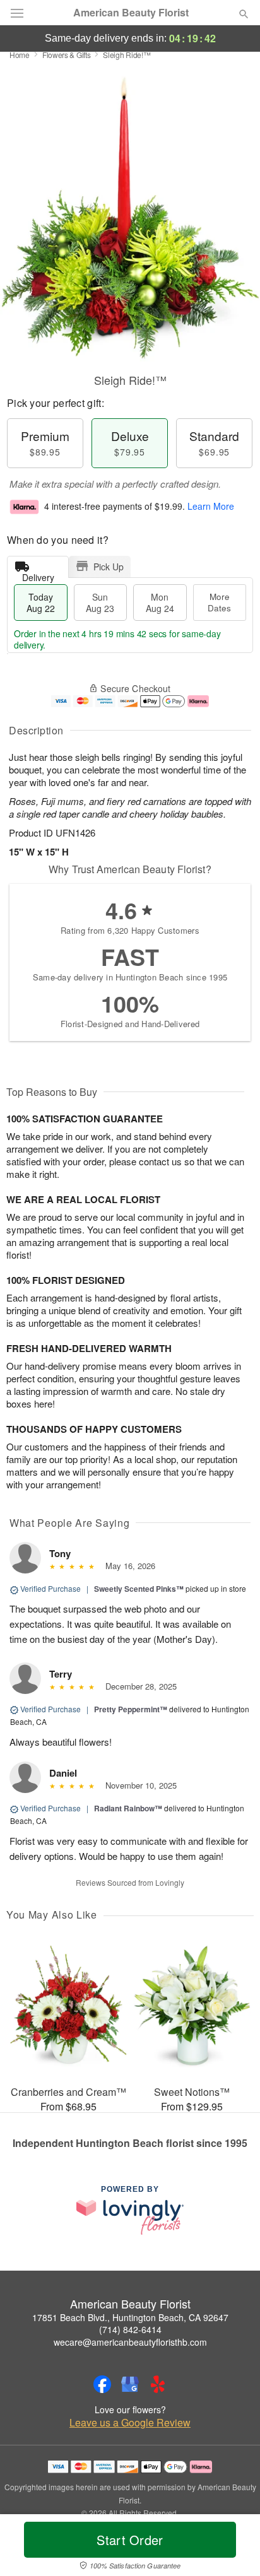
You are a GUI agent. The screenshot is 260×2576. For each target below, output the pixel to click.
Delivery (38, 574)
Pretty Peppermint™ (131, 1709)
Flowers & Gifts (67, 55)
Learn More (211, 506)
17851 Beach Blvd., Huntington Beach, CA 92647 (130, 2317)
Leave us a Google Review (130, 2423)
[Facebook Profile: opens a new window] (102, 2384)
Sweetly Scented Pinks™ (139, 1589)
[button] (233, 2548)
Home (20, 55)
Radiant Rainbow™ (128, 1808)
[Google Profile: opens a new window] (130, 2384)
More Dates (219, 602)
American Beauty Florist (131, 13)
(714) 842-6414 (130, 2329)
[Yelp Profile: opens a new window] (158, 2384)
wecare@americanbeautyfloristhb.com (130, 2342)
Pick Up (109, 567)
